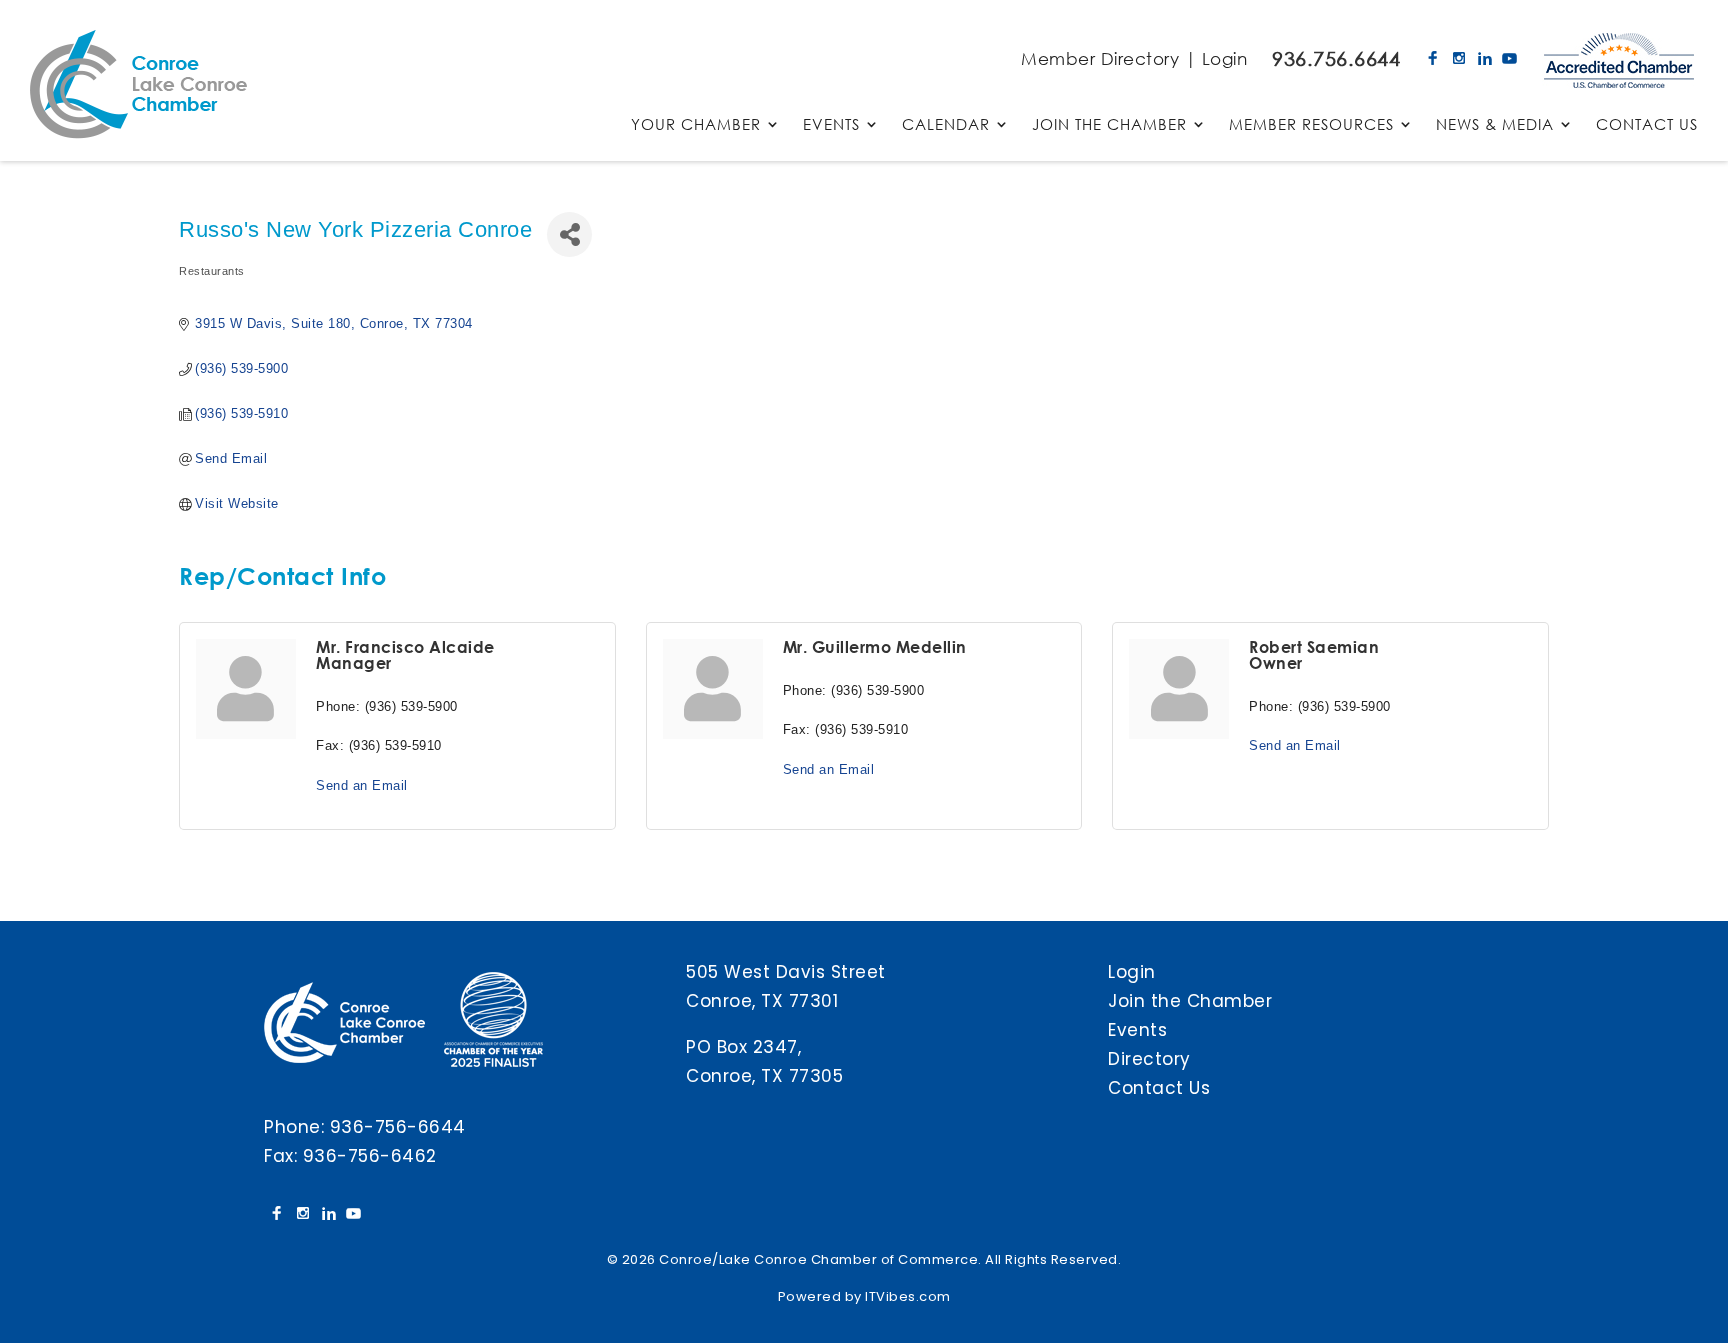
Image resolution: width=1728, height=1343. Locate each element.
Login (1225, 58)
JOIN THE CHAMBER (1109, 125)
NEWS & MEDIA (1495, 125)
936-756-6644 (398, 1127)
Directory (1149, 1059)
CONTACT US (1647, 125)
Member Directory (1100, 58)
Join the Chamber (1190, 1001)
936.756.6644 (1336, 58)
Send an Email (362, 785)
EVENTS (831, 125)
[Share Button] (569, 234)
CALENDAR (946, 125)
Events (1137, 1030)
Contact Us (1159, 1088)
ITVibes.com (908, 1296)
